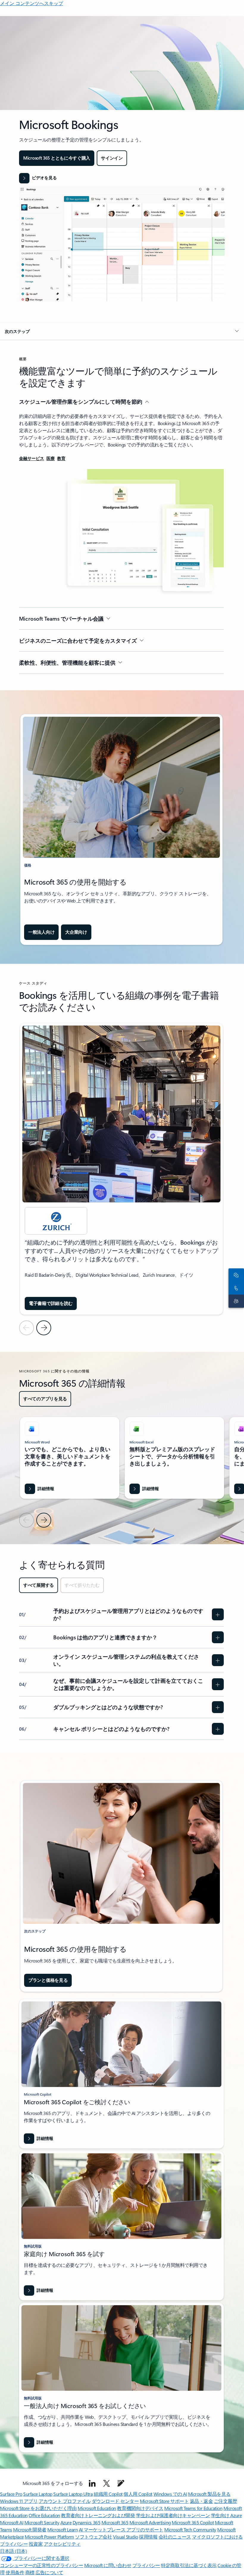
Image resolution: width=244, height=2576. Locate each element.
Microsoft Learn (62, 2529)
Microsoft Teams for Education (193, 2508)
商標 (30, 2572)
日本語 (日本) (13, 2551)
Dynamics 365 (86, 2522)
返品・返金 (201, 2501)
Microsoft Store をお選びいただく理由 (38, 2508)
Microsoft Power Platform (49, 2537)
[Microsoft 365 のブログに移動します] (121, 2483)
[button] (38, 178)
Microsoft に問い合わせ (108, 2565)
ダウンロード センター (115, 2501)
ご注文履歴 (226, 2501)
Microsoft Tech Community (190, 2529)
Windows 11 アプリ (19, 2501)
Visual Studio (126, 2537)
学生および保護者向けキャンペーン (173, 2515)
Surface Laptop (38, 2494)
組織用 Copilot (108, 2494)
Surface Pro (11, 2494)
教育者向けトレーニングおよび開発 (98, 2515)
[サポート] (235, 1301)
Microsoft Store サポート (164, 2501)
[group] (121, 1169)
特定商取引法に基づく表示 (189, 2565)
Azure (66, 2522)
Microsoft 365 (115, 2522)
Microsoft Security (42, 2522)
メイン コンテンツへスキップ (32, 3)
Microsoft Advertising (150, 2522)
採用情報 (148, 2537)
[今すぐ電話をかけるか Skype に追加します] (235, 1288)
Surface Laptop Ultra (73, 2494)
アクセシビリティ (62, 2544)
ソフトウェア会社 (93, 2537)
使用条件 (15, 2572)
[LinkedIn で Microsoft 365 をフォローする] (92, 2483)
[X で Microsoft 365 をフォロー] (107, 2483)
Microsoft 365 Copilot (193, 2522)
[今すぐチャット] (235, 1275)
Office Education (44, 2515)
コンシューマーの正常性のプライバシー (42, 2565)
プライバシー (146, 2565)
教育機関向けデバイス (140, 2508)
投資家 (36, 2544)
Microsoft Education (97, 2508)
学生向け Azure (226, 2515)
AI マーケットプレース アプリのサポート (121, 2529)
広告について (49, 2572)
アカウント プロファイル (65, 2501)
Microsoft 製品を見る (209, 2494)
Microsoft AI (12, 2522)
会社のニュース (175, 2537)
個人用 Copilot (138, 2494)
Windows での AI (170, 2494)
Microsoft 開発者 (30, 2529)
